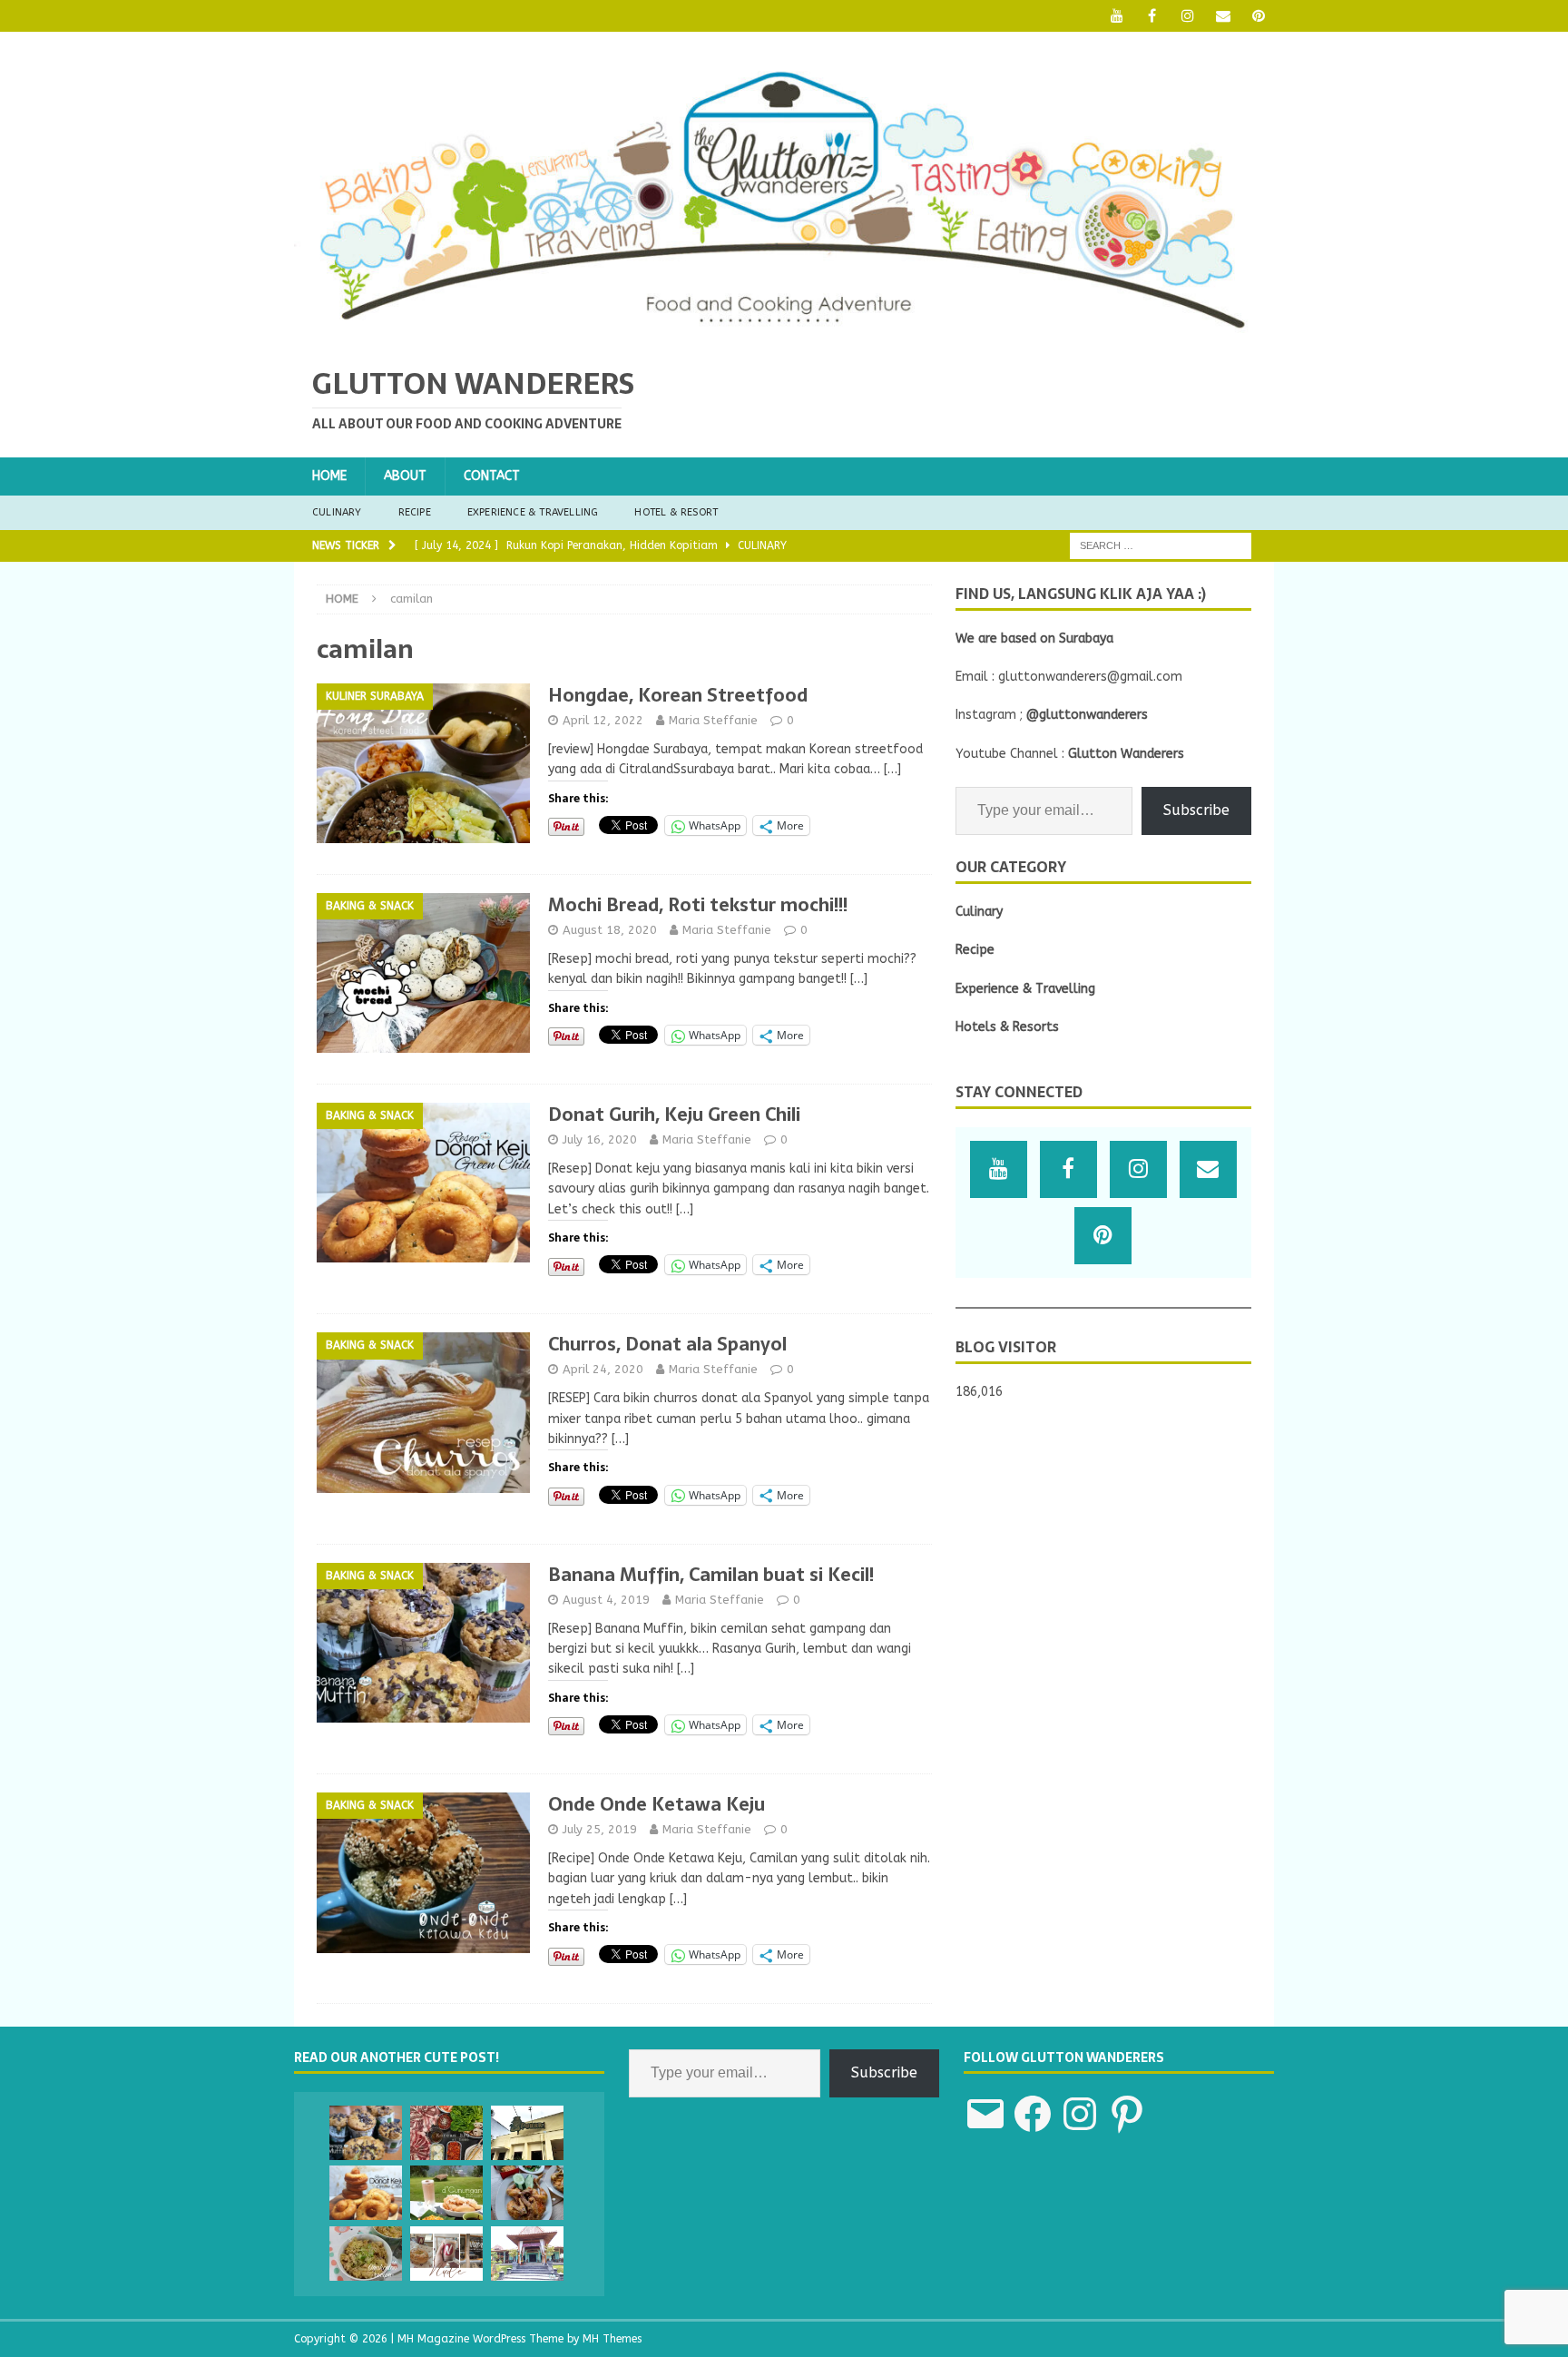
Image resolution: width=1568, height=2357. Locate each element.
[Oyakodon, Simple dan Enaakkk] (366, 2254)
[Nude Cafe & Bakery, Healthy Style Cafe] (446, 2254)
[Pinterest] (1258, 16)
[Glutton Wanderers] (784, 335)
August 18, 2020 (610, 930)
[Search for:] (1161, 545)
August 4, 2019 (606, 1600)
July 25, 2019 (600, 1829)
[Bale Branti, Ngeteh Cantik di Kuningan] (527, 2254)
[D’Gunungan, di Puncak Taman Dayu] (446, 2193)
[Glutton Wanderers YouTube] (1117, 16)
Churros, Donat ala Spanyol (667, 1344)
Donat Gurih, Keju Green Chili (674, 1115)
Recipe (415, 512)
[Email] (1223, 16)
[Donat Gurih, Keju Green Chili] (366, 2193)
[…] (892, 769)
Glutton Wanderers (1126, 754)
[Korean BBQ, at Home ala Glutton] (446, 2133)
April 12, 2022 (603, 720)
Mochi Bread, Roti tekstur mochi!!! (698, 905)
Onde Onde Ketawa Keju (657, 1804)
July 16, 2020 (600, 1139)
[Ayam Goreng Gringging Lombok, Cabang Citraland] (527, 2193)
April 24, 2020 (603, 1369)
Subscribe (1196, 810)
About (405, 476)
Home (329, 476)
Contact (492, 476)
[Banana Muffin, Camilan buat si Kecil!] (366, 2133)
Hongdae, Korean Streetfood (678, 695)
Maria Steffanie (713, 720)
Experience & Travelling (533, 512)
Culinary (337, 512)
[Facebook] (1152, 16)
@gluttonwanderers (1087, 715)
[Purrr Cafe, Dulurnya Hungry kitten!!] (527, 2133)
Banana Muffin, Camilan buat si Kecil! (711, 1575)
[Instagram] (1187, 16)
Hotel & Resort (676, 512)
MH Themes (612, 2339)
